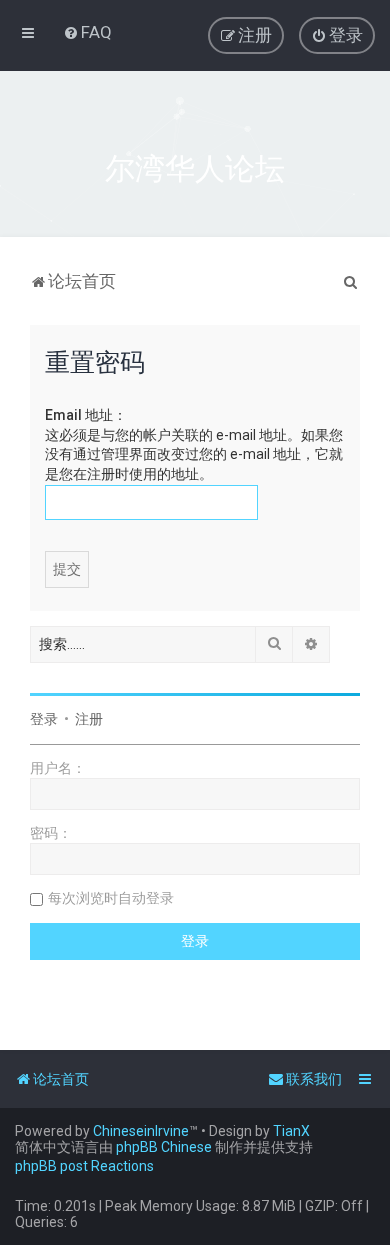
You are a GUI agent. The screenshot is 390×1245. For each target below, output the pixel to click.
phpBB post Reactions (84, 1166)
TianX (291, 1131)
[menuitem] (87, 32)
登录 (44, 719)
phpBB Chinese (164, 1147)
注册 (89, 719)
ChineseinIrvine (141, 1131)
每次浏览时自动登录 (111, 898)
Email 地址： (86, 415)
